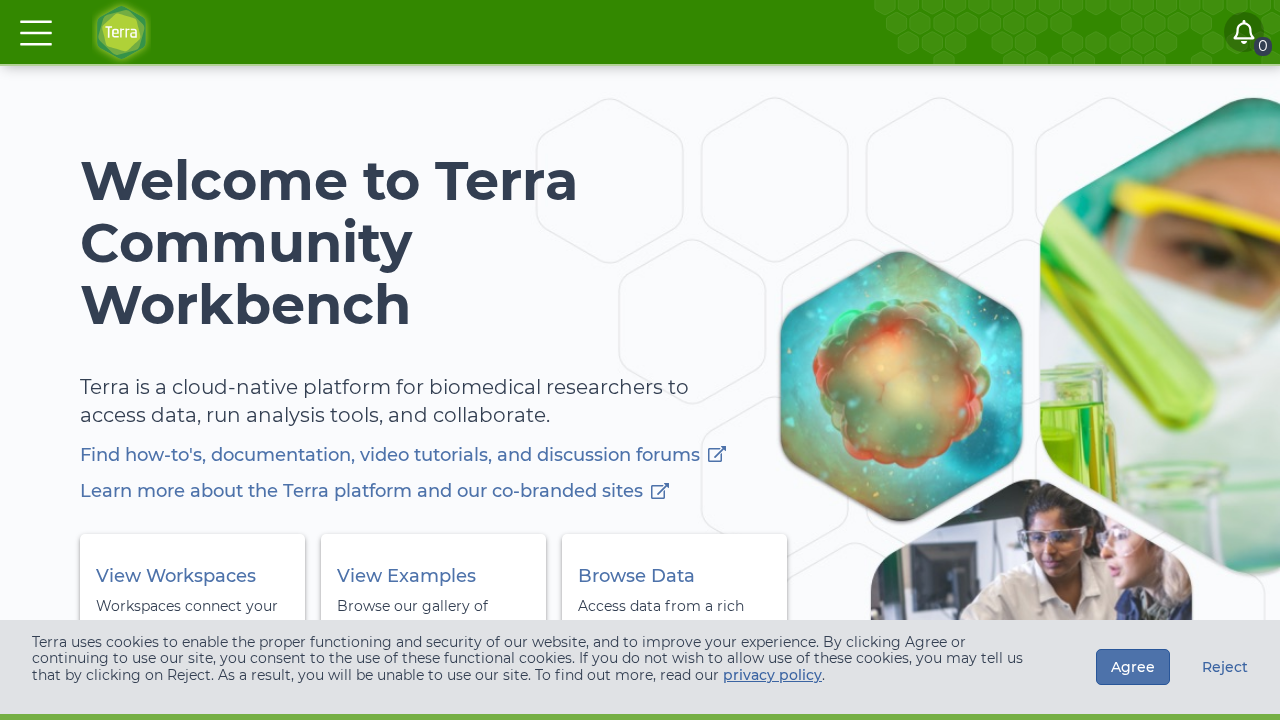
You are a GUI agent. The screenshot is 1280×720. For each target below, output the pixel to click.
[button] (36, 33)
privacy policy (772, 675)
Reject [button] (1225, 667)
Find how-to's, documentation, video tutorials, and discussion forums (390, 455)
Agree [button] (1133, 667)
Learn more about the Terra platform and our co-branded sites (361, 491)
